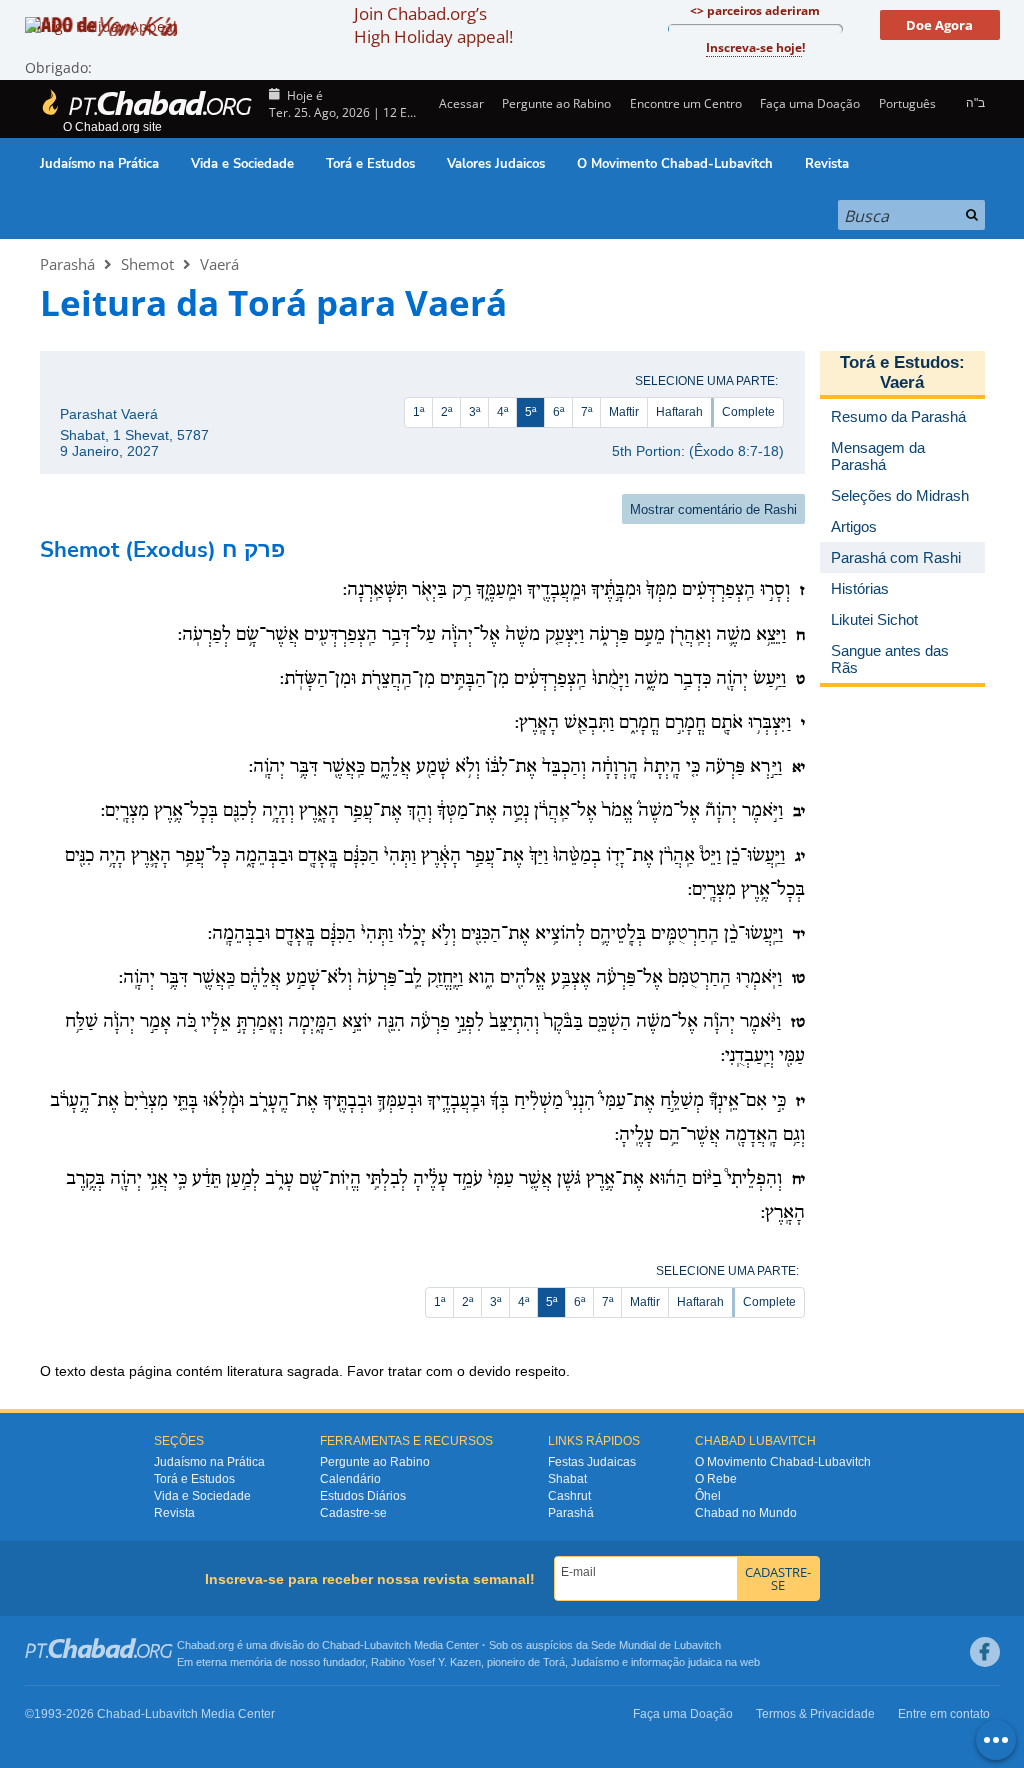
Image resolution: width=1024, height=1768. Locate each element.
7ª (586, 412)
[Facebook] (985, 1652)
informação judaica (676, 1662)
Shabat (567, 1479)
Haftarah (679, 412)
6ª (558, 412)
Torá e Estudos (370, 164)
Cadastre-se (353, 1513)
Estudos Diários (363, 1496)
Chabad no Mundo (746, 1513)
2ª (446, 412)
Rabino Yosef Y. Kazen (426, 1662)
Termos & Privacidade (815, 1714)
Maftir (624, 412)
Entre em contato (944, 1714)
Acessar (460, 103)
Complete (748, 412)
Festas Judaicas (592, 1462)
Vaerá (219, 264)
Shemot (147, 264)
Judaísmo (595, 1662)
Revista (827, 164)
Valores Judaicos (496, 164)
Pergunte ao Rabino (556, 103)
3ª (474, 412)
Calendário (350, 1479)
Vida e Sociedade (242, 164)
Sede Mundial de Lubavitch (656, 1645)
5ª (530, 412)
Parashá (67, 264)
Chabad (341, 1645)
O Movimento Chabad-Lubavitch (675, 164)
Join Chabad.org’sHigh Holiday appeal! (433, 25)
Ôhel (708, 1496)
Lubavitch (387, 1645)
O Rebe (716, 1479)
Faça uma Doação (810, 103)
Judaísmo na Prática (99, 164)
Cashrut (569, 1496)
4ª (502, 412)
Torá (554, 1662)
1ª (418, 412)
